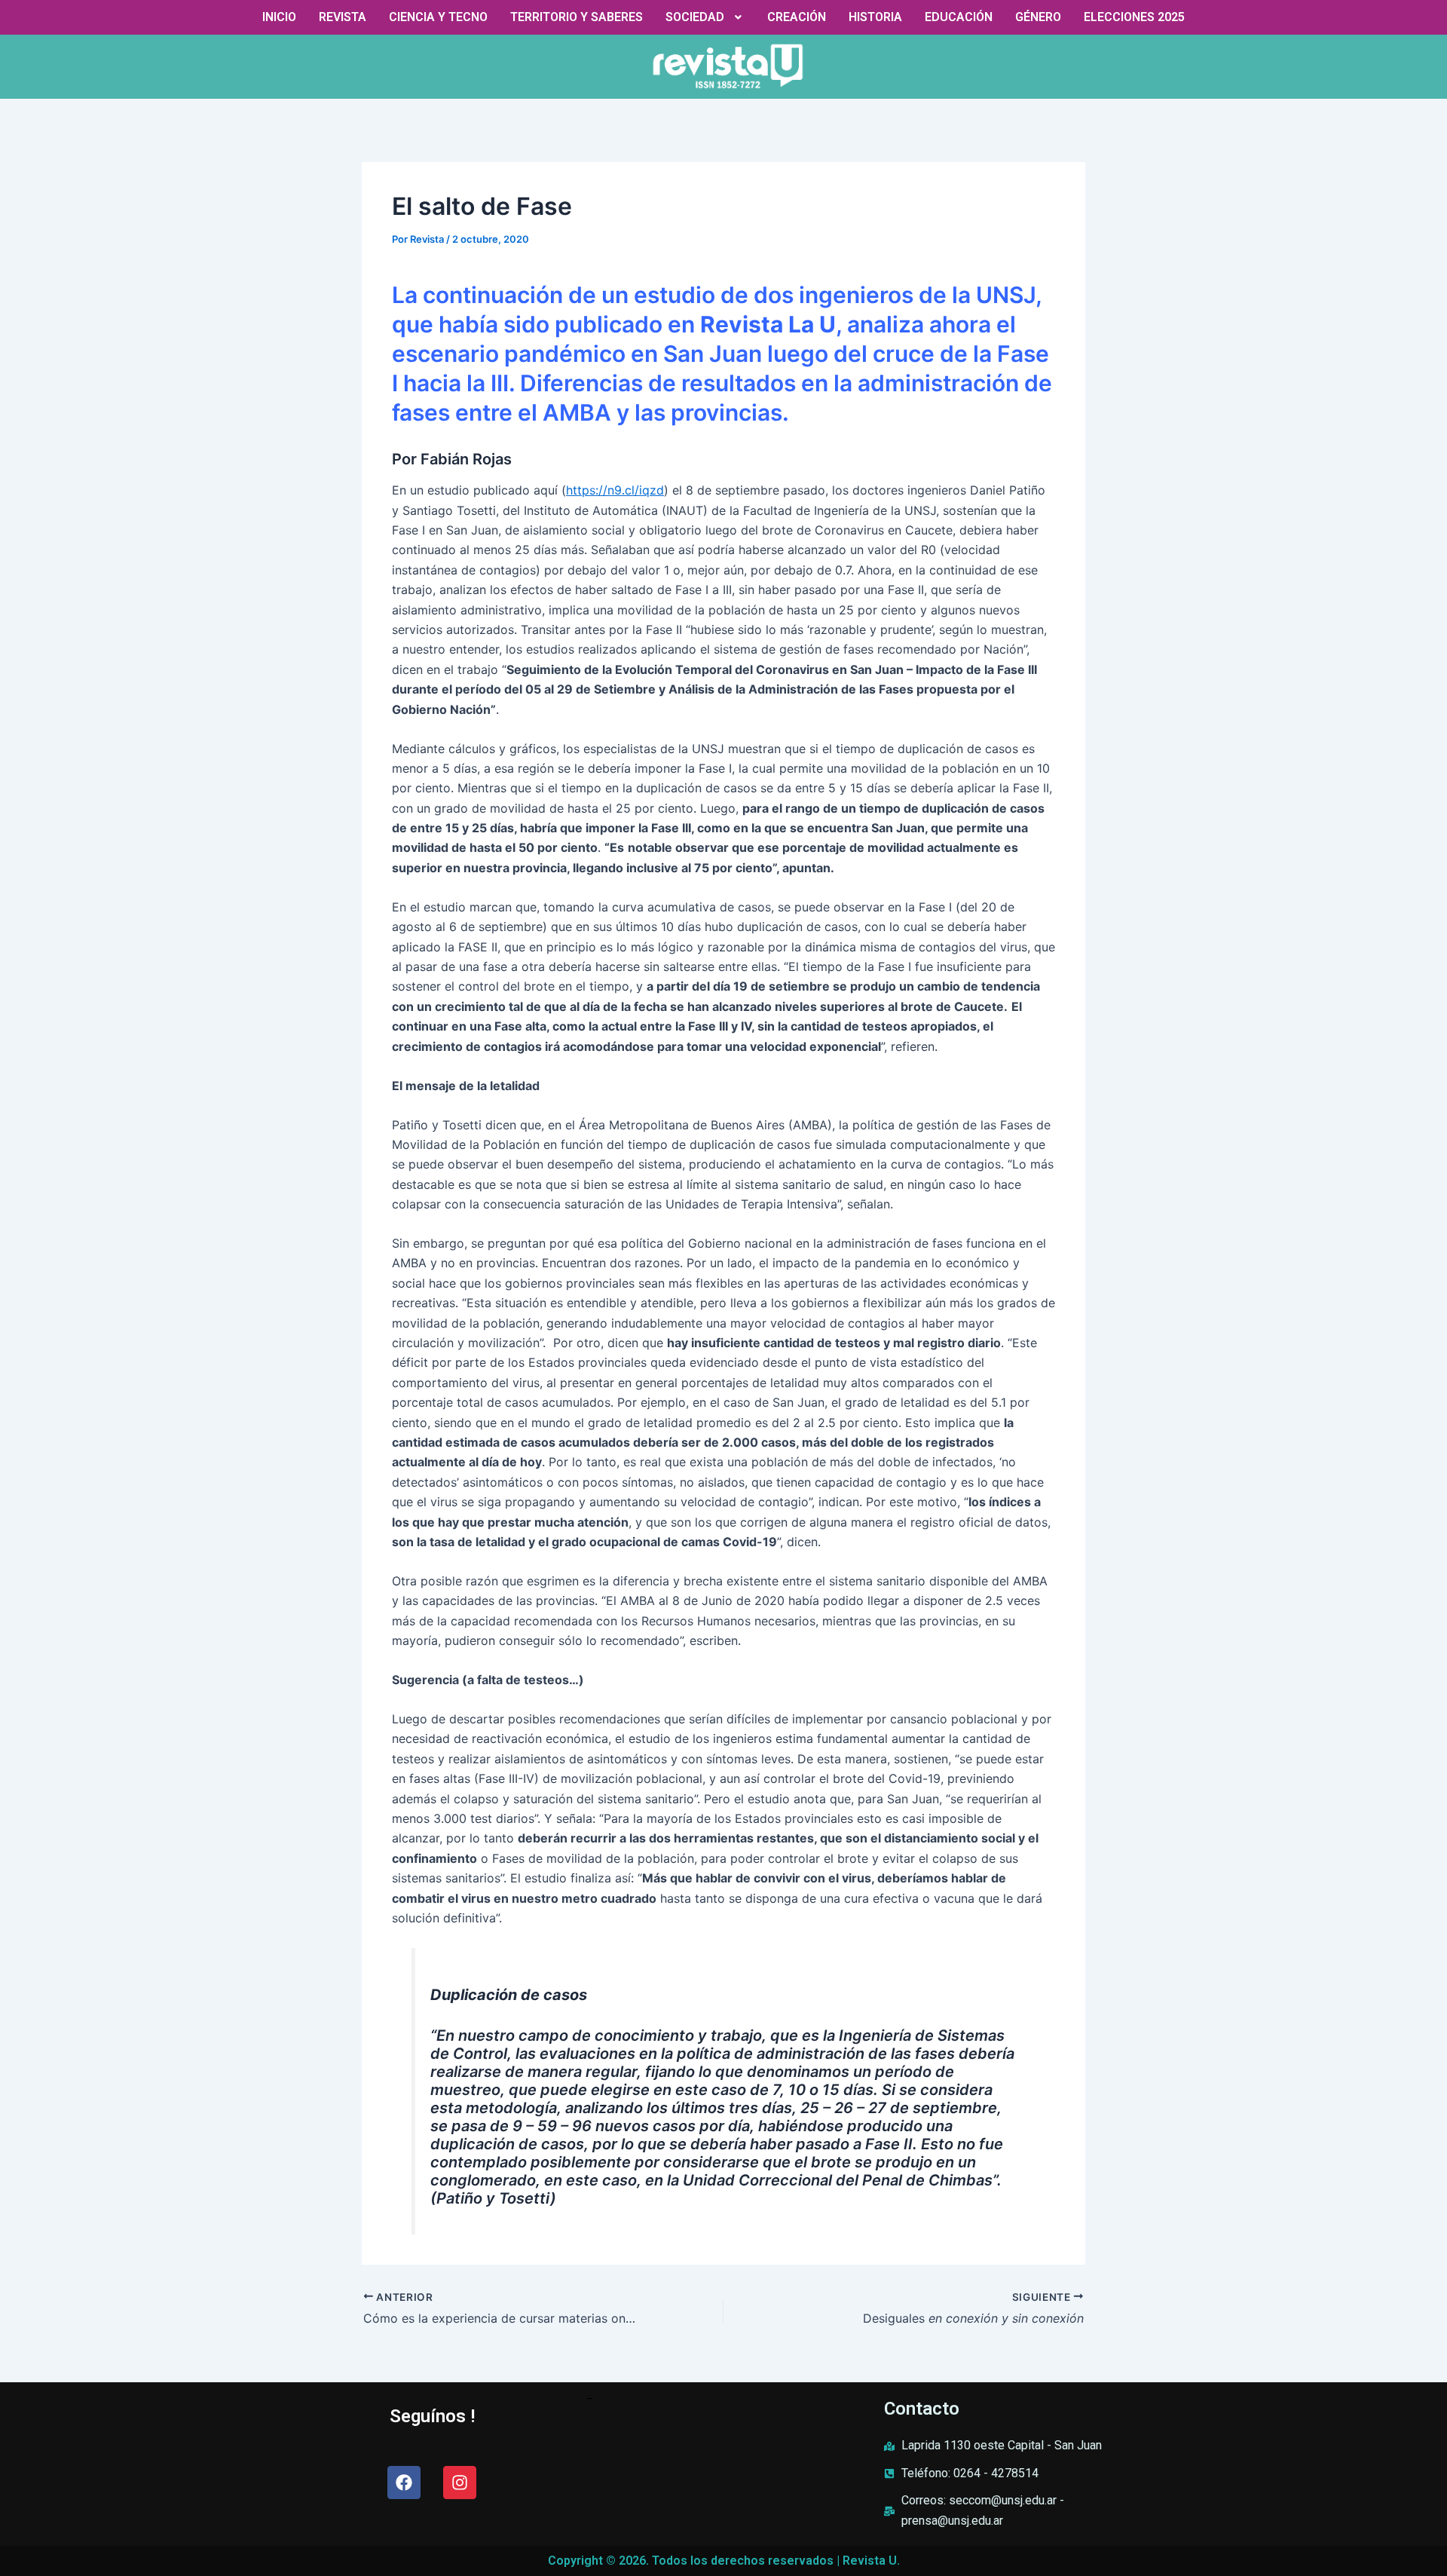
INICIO (279, 17)
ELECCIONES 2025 (1134, 17)
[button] (705, 17)
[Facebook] (404, 2483)
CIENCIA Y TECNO (438, 17)
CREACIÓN (797, 17)
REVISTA (343, 17)
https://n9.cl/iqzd (615, 490)
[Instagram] (460, 2483)
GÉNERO (1038, 17)
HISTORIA (875, 17)
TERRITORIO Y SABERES (577, 17)
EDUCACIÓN (959, 17)
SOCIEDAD (695, 17)
